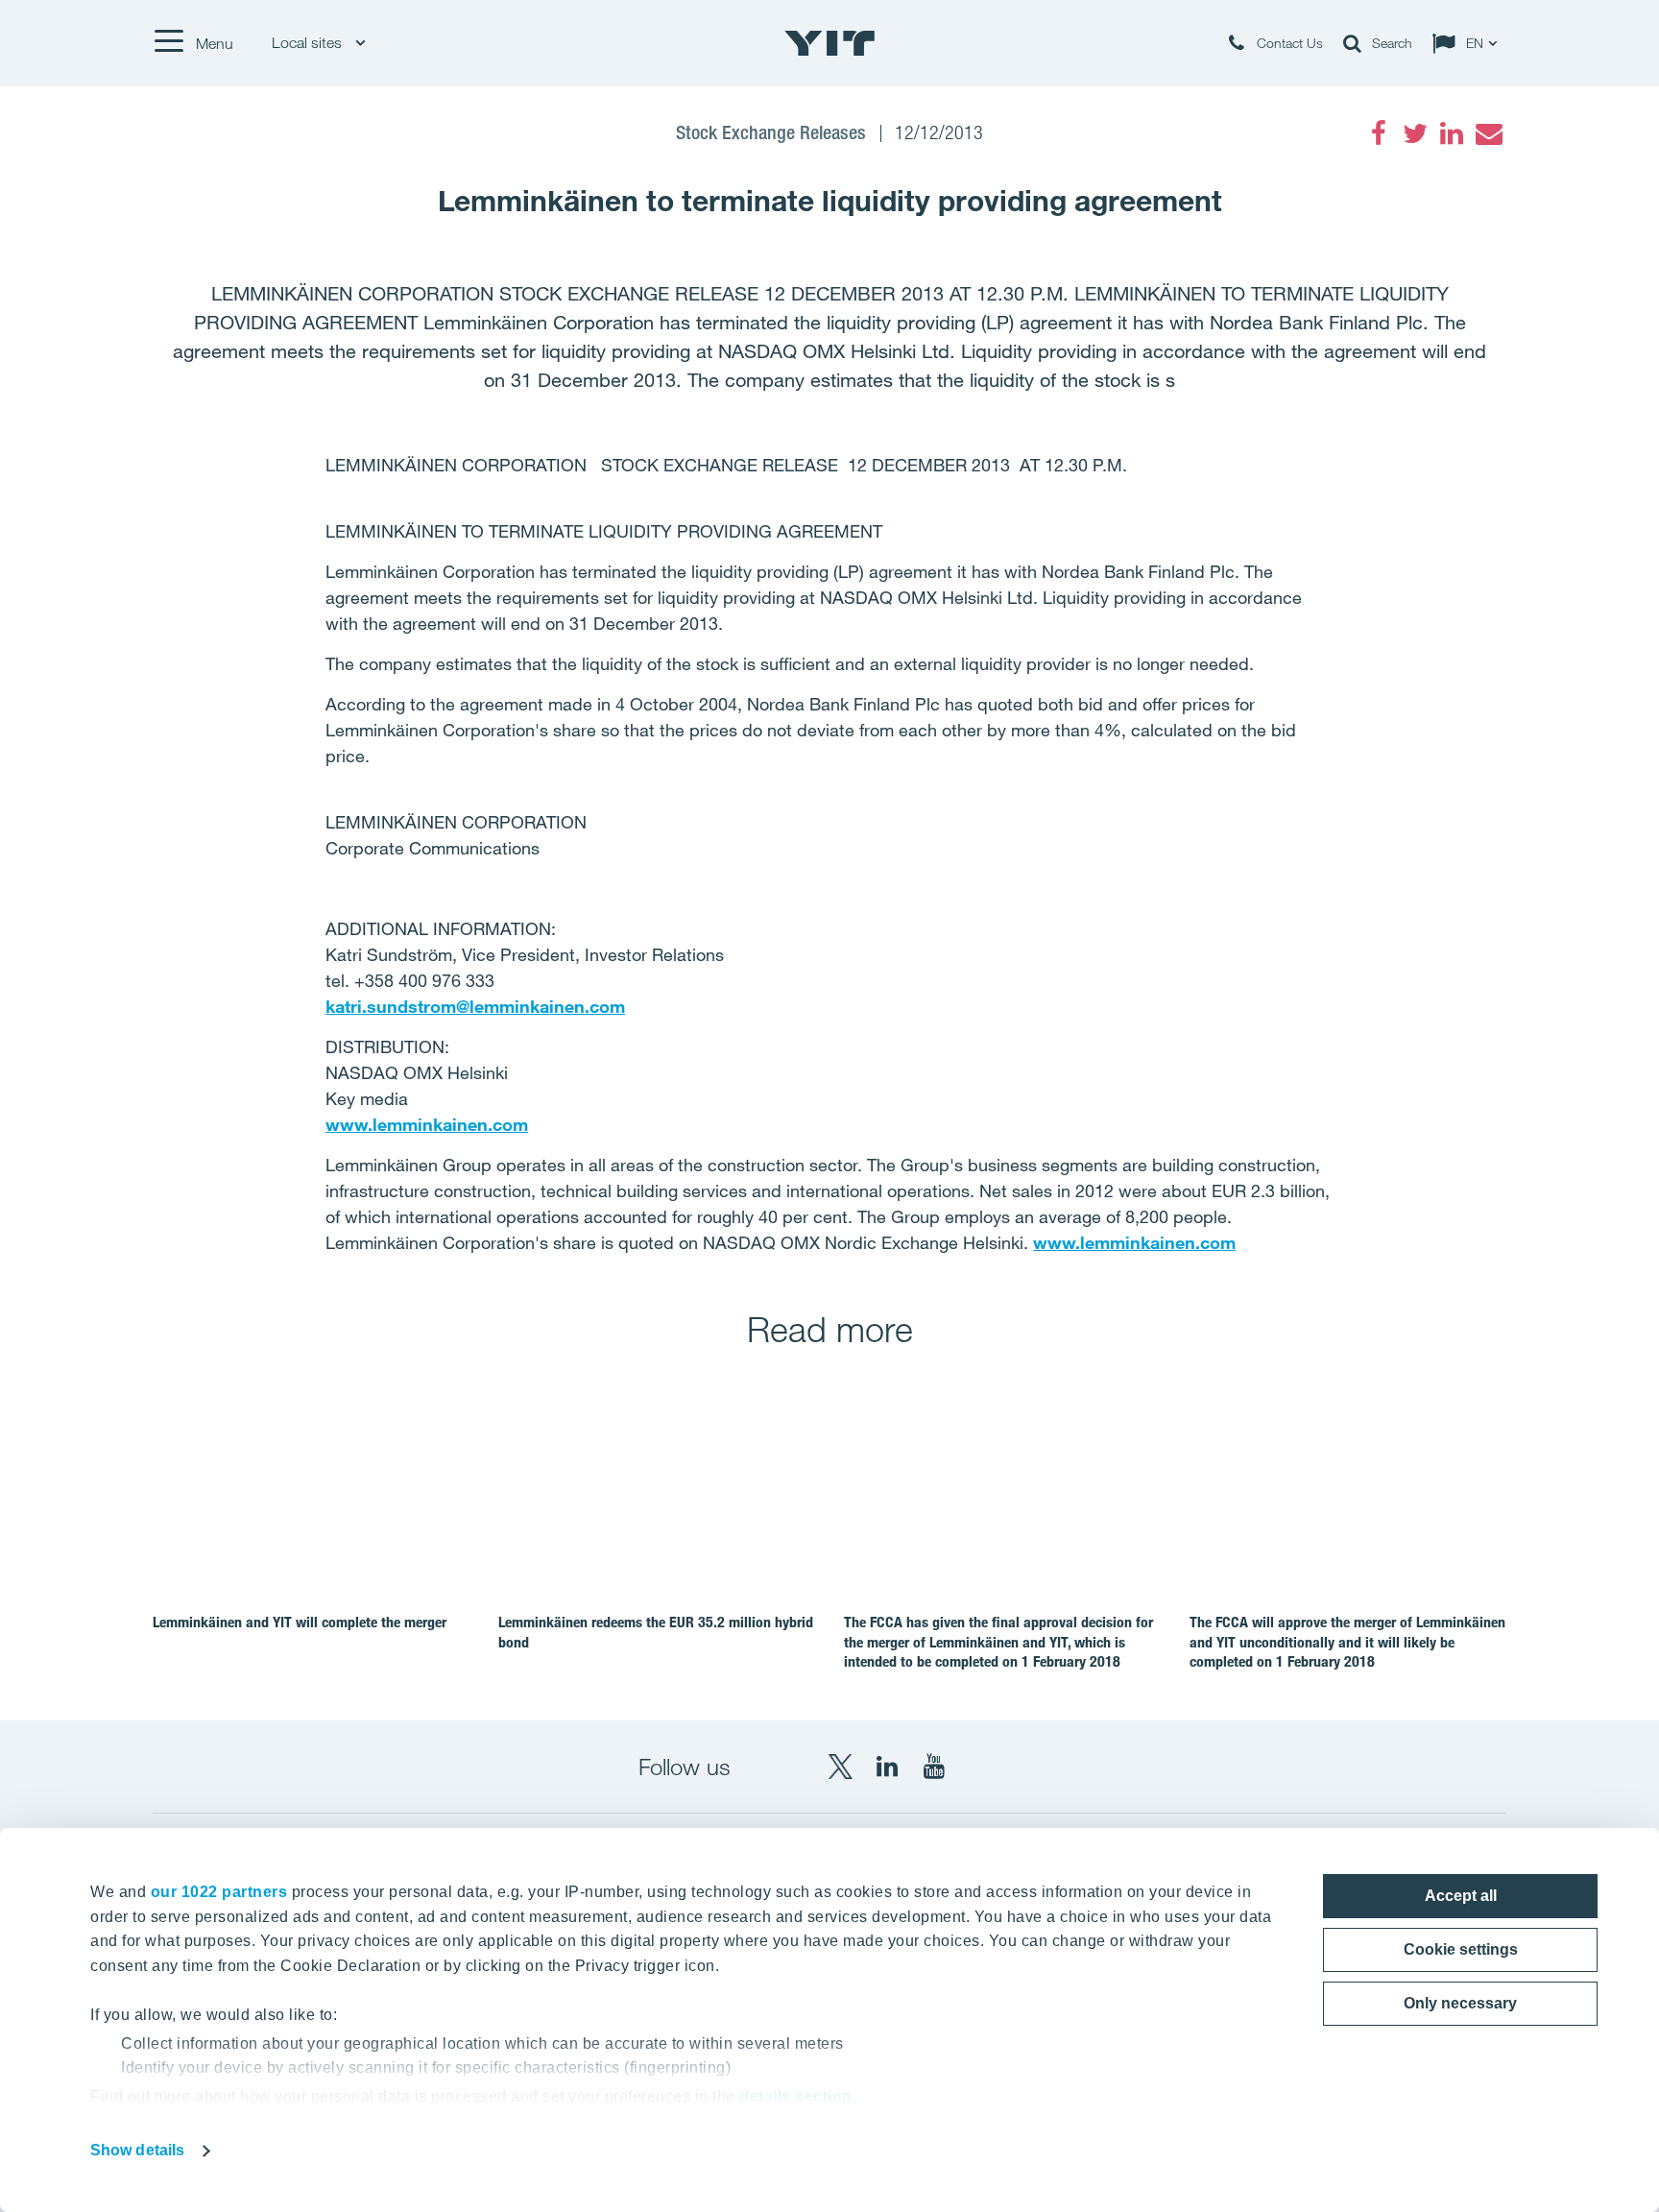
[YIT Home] (829, 43)
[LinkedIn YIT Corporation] (887, 1767)
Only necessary (1460, 2003)
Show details (137, 2150)
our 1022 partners (219, 1892)
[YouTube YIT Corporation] (934, 1767)
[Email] (1488, 133)
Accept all (1461, 1896)
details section (796, 2096)
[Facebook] (1379, 133)
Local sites (309, 43)
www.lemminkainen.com (427, 1124)
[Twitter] (1415, 133)
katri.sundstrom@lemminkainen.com (475, 1006)
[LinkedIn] (1452, 133)
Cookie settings (1461, 1949)
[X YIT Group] (840, 1767)
